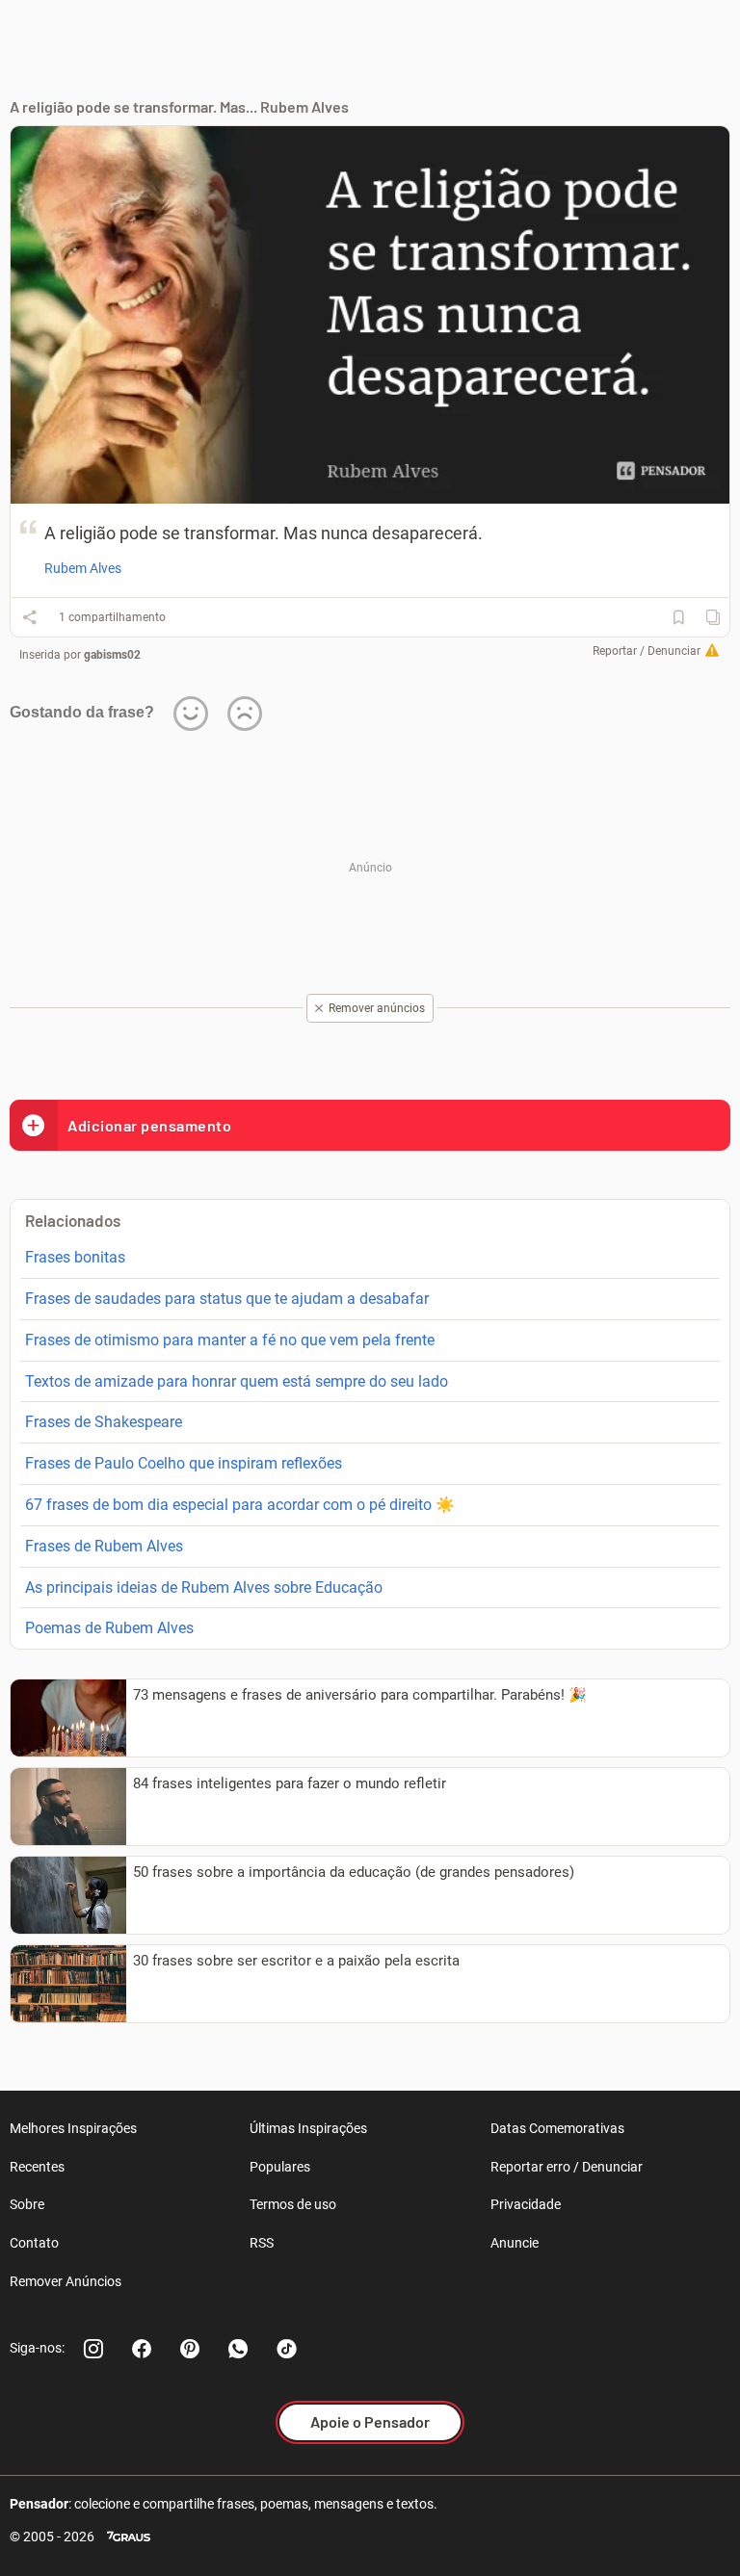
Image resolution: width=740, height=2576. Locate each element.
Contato (34, 2243)
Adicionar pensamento (149, 1125)
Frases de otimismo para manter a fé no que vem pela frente (230, 1340)
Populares (280, 2167)
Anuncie (515, 2243)
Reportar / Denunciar (647, 651)
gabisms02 (112, 655)
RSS (262, 2243)
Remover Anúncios (66, 2281)
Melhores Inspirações (73, 2128)
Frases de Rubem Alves (104, 1546)
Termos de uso (293, 2204)
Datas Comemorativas (557, 2128)
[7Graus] (129, 2537)
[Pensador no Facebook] (142, 2349)
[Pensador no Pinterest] (190, 2349)
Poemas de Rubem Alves (109, 1628)
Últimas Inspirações (308, 2128)
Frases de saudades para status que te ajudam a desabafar (227, 1299)
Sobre (27, 2204)
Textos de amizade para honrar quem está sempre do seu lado (237, 1381)
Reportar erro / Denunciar (567, 2167)
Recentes (37, 2167)
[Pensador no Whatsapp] (238, 2349)
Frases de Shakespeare (104, 1422)
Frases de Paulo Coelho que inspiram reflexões (184, 1463)
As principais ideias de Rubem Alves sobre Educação (204, 1587)
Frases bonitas (75, 1257)
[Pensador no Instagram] (93, 2349)
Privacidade (526, 2204)
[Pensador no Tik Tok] (286, 2349)
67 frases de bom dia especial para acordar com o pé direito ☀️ (240, 1505)
